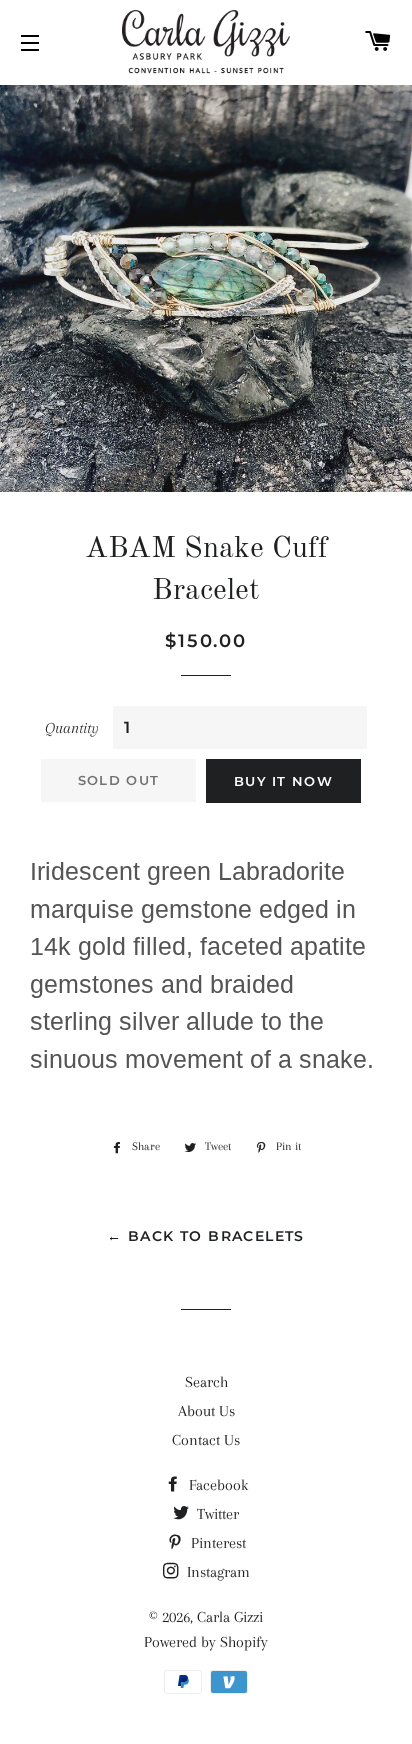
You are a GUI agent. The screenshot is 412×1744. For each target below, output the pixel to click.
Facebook (216, 1485)
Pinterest (216, 1543)
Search (206, 1382)
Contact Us (206, 1440)
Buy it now (283, 781)
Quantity (72, 728)
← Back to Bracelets (206, 1236)
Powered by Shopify (206, 1642)
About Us (206, 1411)
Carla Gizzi (230, 1617)
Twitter (216, 1514)
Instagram (216, 1572)
